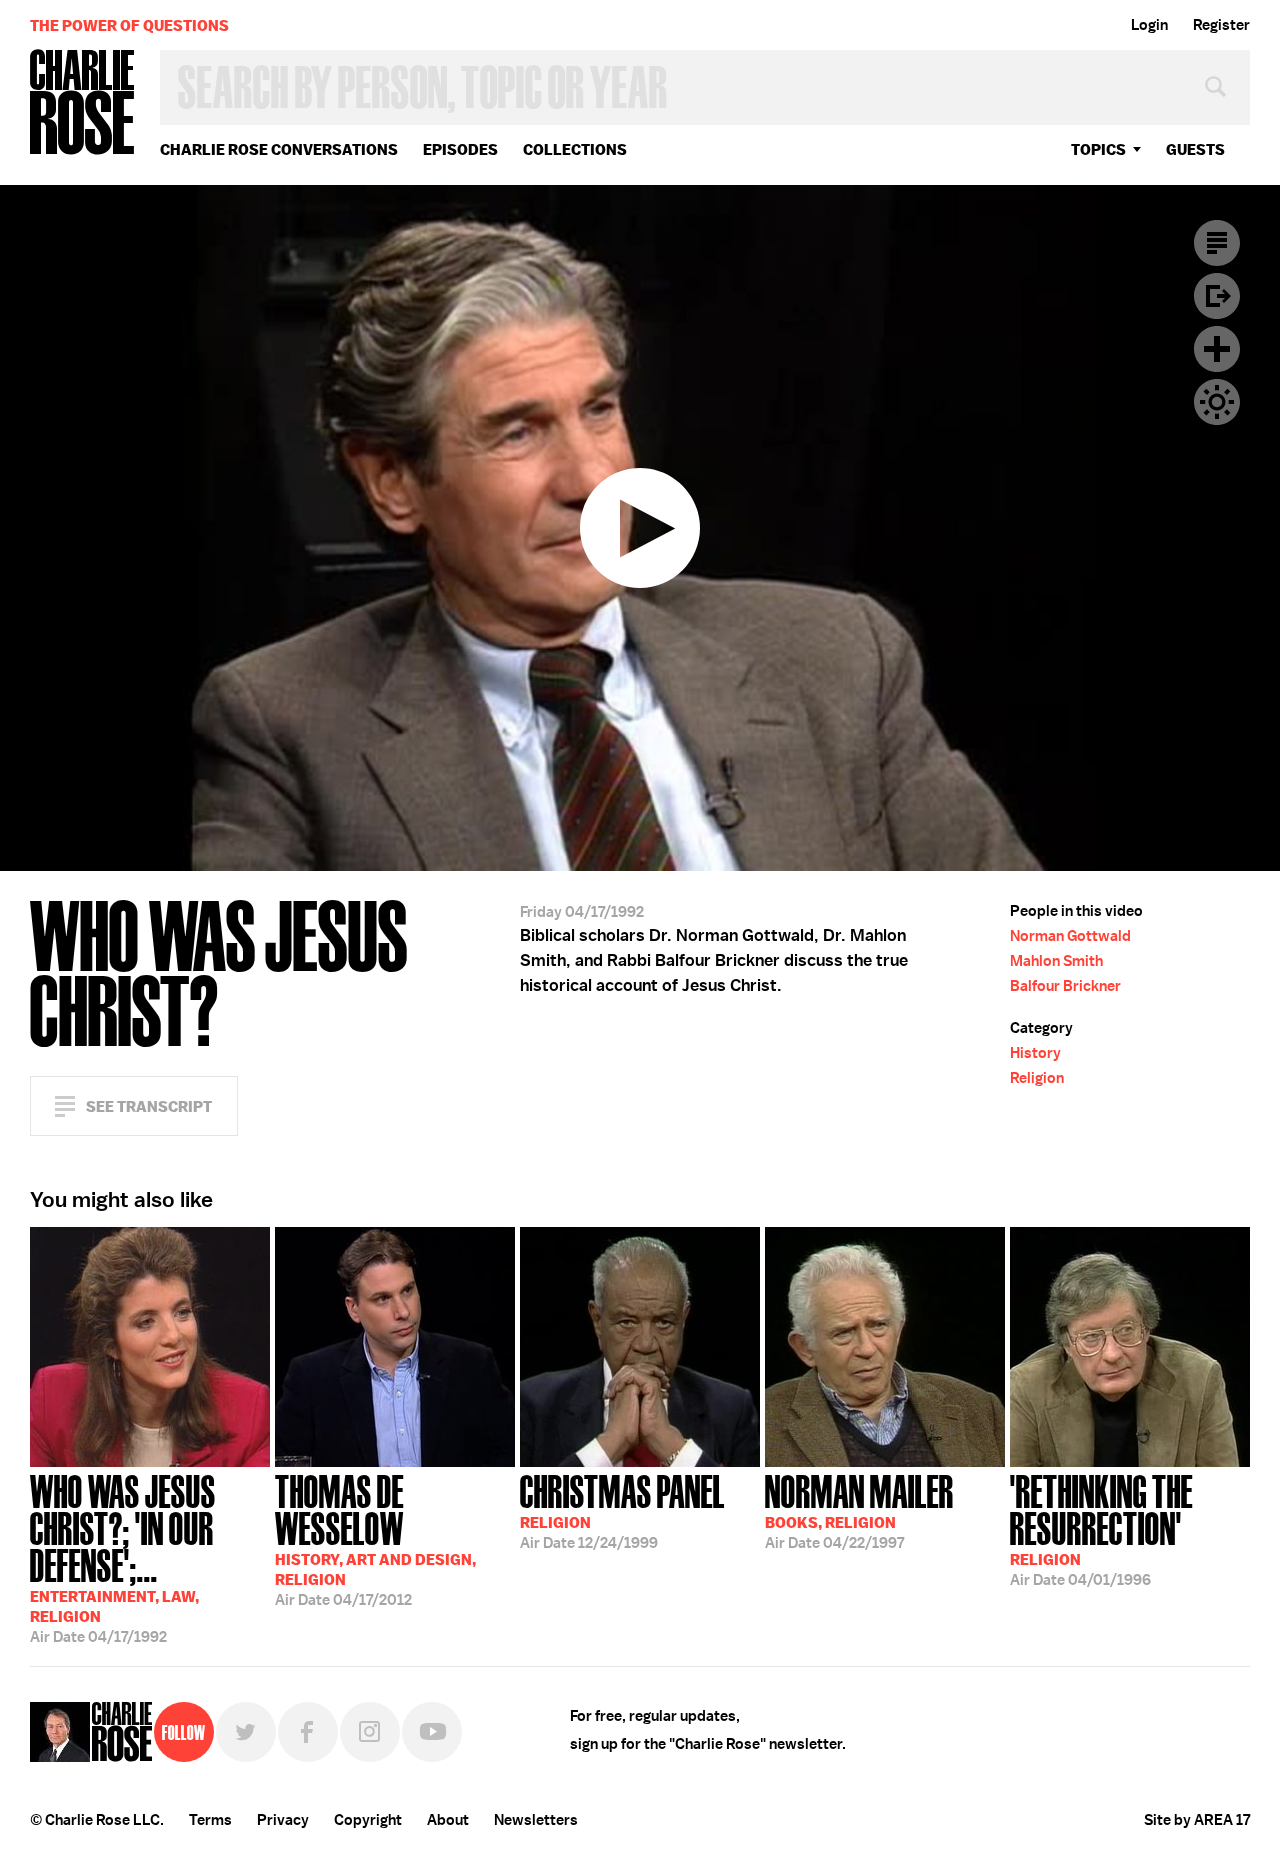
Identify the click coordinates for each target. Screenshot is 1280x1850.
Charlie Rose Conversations (279, 149)
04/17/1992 (123, 1557)
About (448, 1820)
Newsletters (536, 1820)
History (1035, 1053)
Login (1149, 25)
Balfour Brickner (1065, 986)
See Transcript (149, 1106)
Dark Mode (1217, 402)
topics (1098, 149)
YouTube (432, 1732)
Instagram (370, 1732)
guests (1195, 149)
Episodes (460, 149)
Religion (1037, 1078)
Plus (1217, 349)
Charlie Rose (83, 103)
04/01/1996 (1101, 1528)
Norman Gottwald (1070, 936)
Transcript (1217, 243)
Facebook (308, 1732)
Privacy (283, 1820)
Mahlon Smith (1056, 961)
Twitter (246, 1732)
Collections (575, 149)
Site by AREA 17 (1197, 1820)
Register (1221, 25)
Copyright (368, 1820)
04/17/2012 (375, 1538)
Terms (210, 1820)
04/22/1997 (859, 1510)
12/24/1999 (622, 1510)
